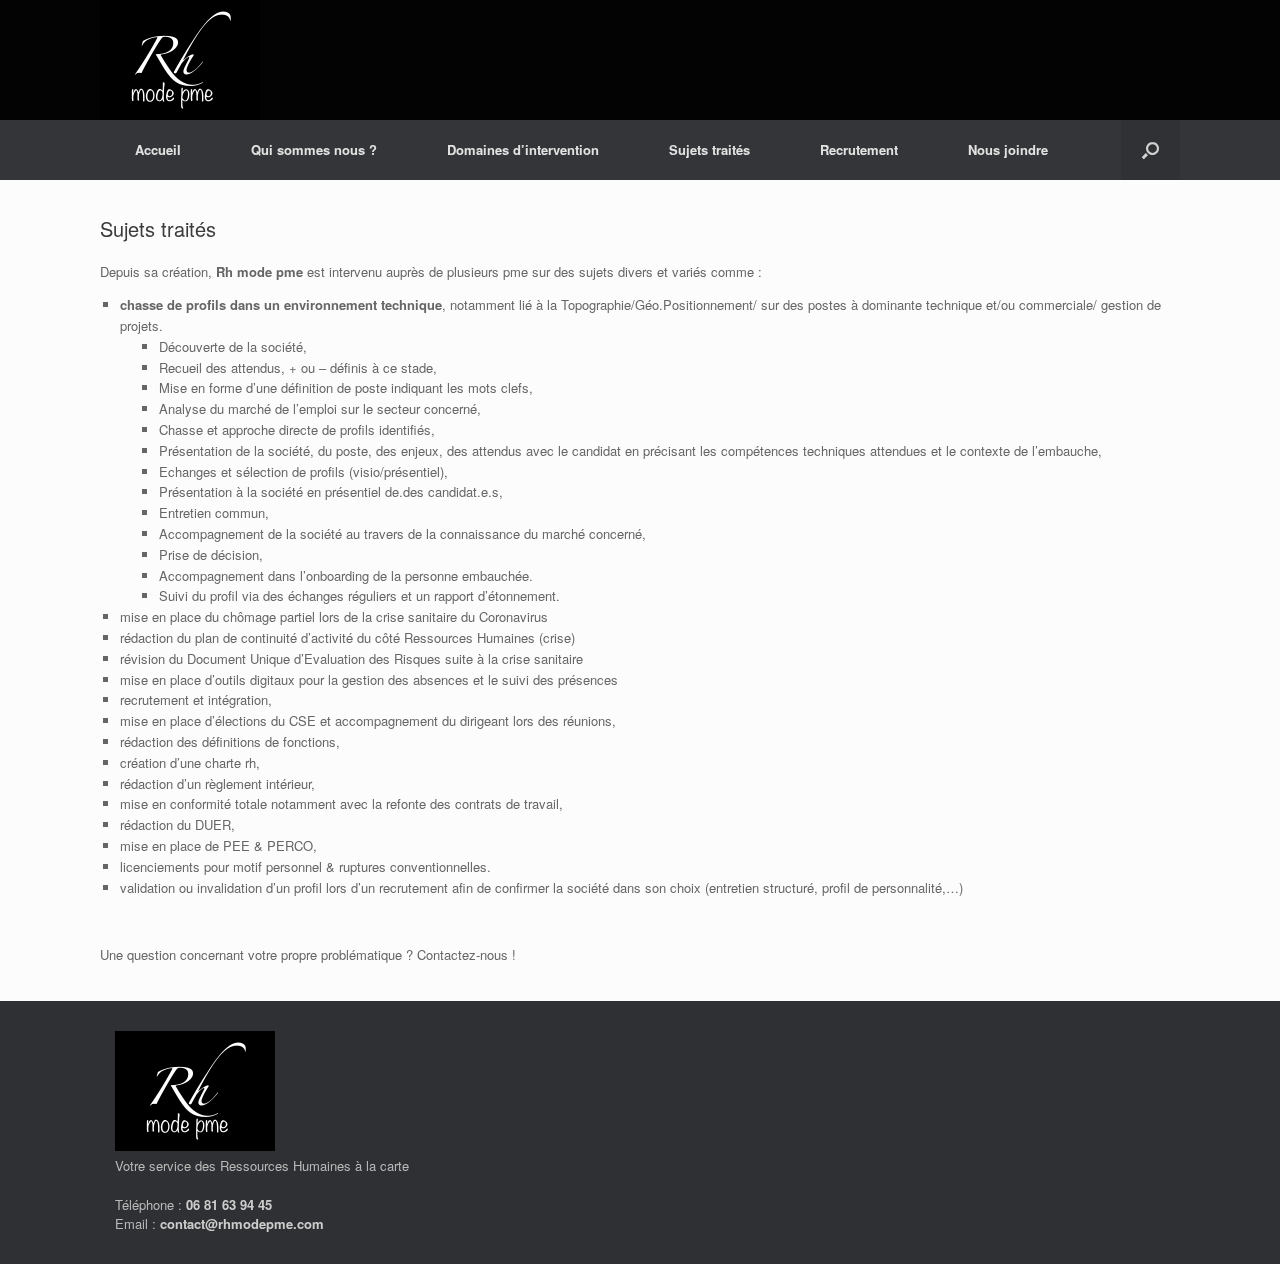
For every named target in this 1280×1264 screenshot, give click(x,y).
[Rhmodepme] (180, 60)
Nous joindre (1008, 149)
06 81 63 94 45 (229, 1204)
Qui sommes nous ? (314, 149)
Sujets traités (709, 149)
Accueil (158, 149)
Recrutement (859, 149)
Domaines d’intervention (523, 149)
